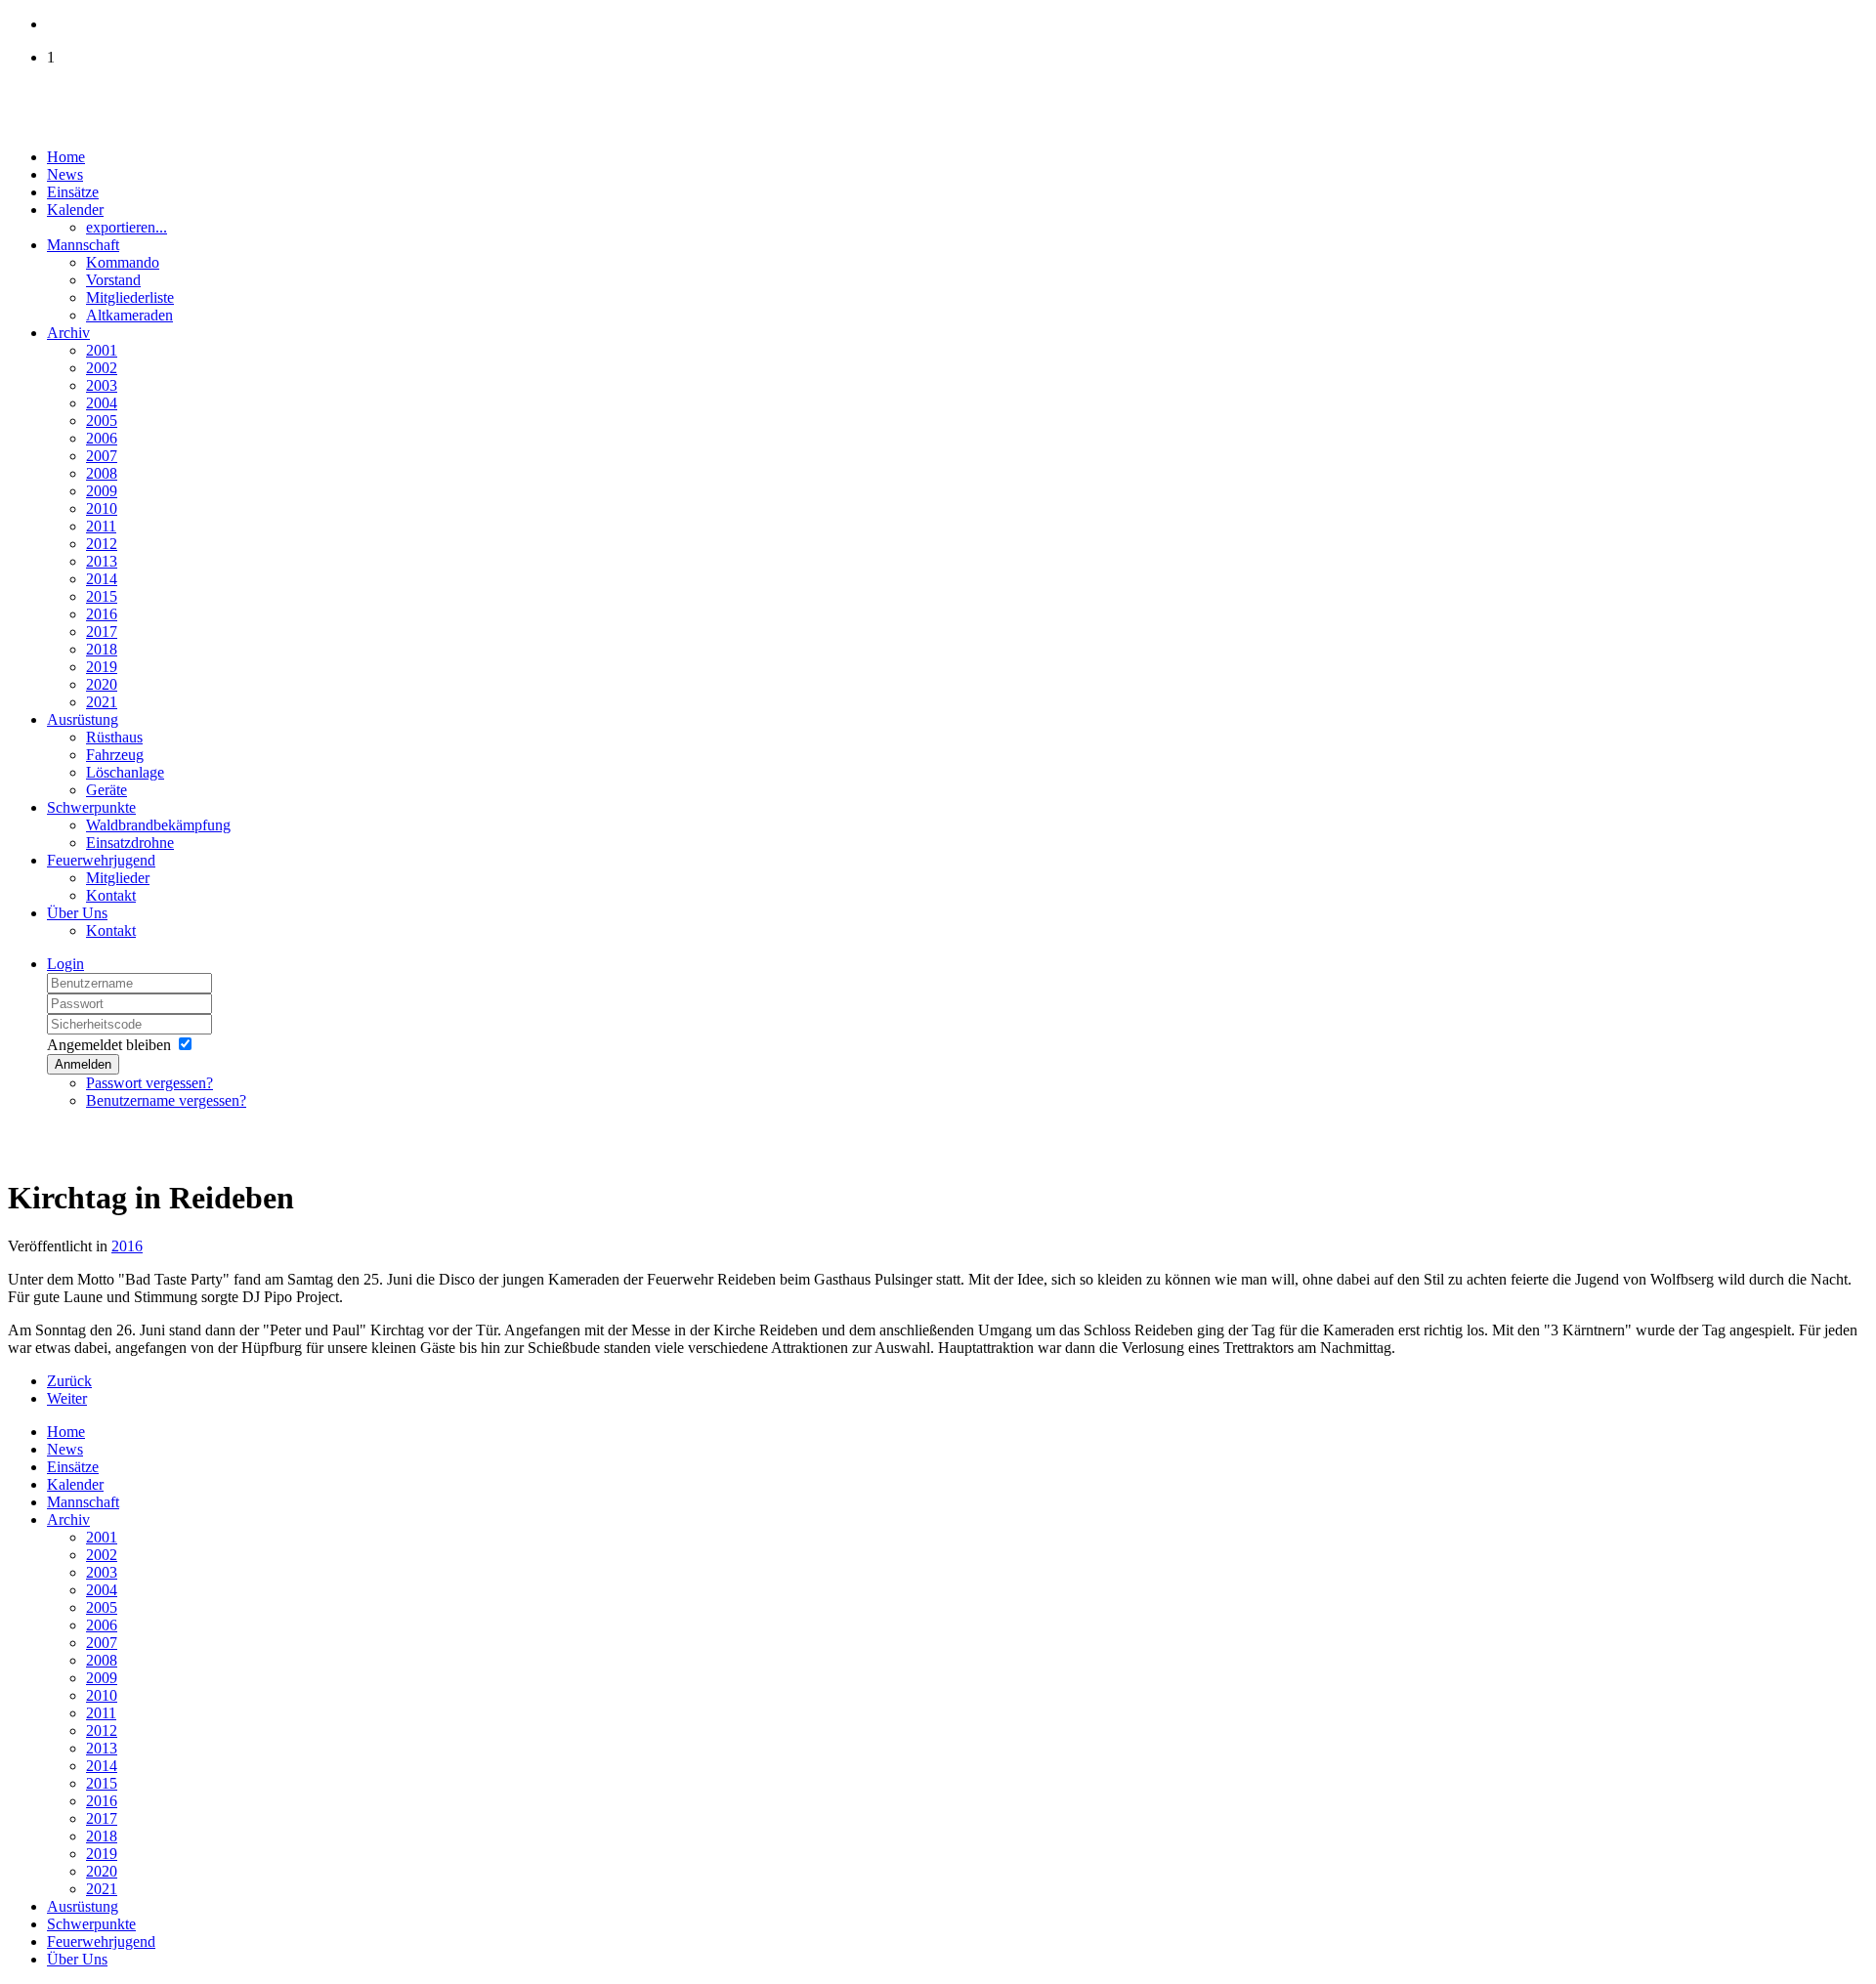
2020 (102, 684)
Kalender (75, 210)
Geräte (107, 790)
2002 (102, 368)
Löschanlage (125, 772)
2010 (102, 508)
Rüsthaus (114, 737)
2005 (102, 421)
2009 (102, 491)
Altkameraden (129, 315)
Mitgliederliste (130, 297)
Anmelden (83, 1064)
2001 (102, 350)
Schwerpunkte (91, 807)
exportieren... (127, 227)
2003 (102, 385)
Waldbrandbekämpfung (158, 825)
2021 (102, 702)
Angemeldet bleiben (109, 1045)
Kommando (123, 262)
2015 (102, 596)
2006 (102, 438)
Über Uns (77, 913)
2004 (102, 403)
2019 (102, 667)
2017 (102, 632)
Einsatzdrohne (130, 843)
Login (65, 964)
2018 (102, 649)
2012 (102, 544)
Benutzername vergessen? (166, 1100)
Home (66, 157)
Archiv (68, 333)
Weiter (67, 1398)
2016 (102, 614)
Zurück (69, 1381)
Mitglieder (118, 878)
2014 (102, 579)
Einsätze (73, 192)
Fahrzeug (115, 755)
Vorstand (113, 280)
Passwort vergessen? (149, 1083)
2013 (102, 561)
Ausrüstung (83, 719)
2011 (101, 526)
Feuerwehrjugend (101, 860)
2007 (102, 456)
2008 (102, 473)
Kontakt (111, 895)
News (65, 174)
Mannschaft (83, 245)
